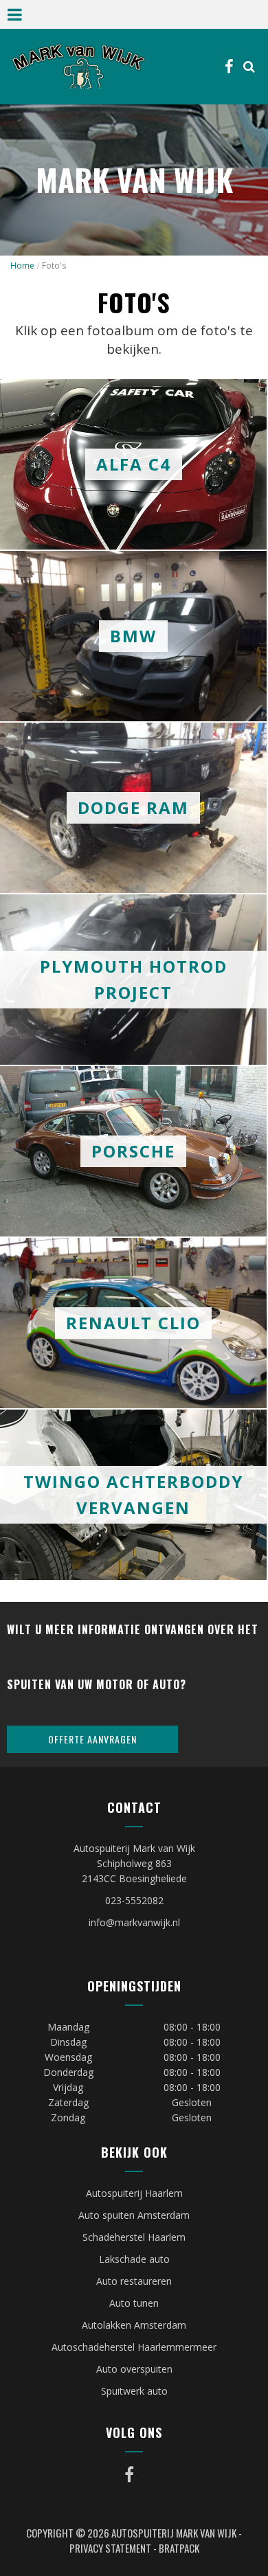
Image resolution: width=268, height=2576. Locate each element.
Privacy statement (110, 2548)
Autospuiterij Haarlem (134, 2193)
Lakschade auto (134, 2259)
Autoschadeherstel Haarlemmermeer (134, 2347)
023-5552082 (134, 1900)
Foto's (54, 265)
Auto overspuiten (134, 2369)
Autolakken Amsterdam (134, 2325)
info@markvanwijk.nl (134, 1922)
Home (22, 265)
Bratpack (179, 2548)
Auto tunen (134, 2303)
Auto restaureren (134, 2281)
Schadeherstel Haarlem (134, 2237)
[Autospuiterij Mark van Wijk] (78, 66)
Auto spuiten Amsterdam (134, 2215)
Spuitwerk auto (134, 2391)
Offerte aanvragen (92, 1739)
